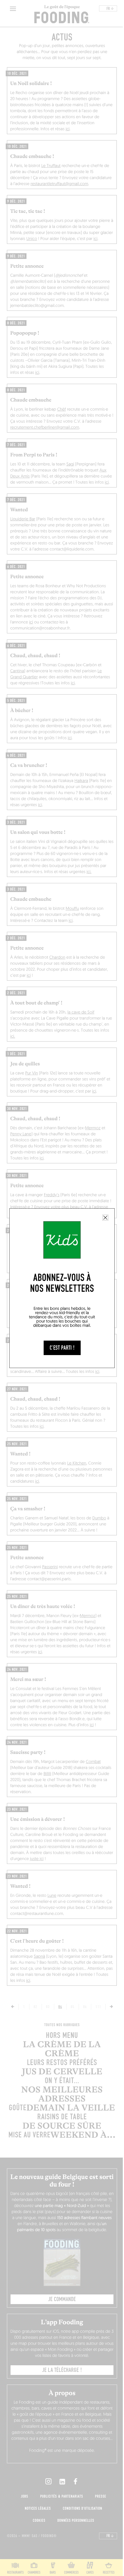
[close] (105, 1218)
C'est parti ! (62, 1348)
